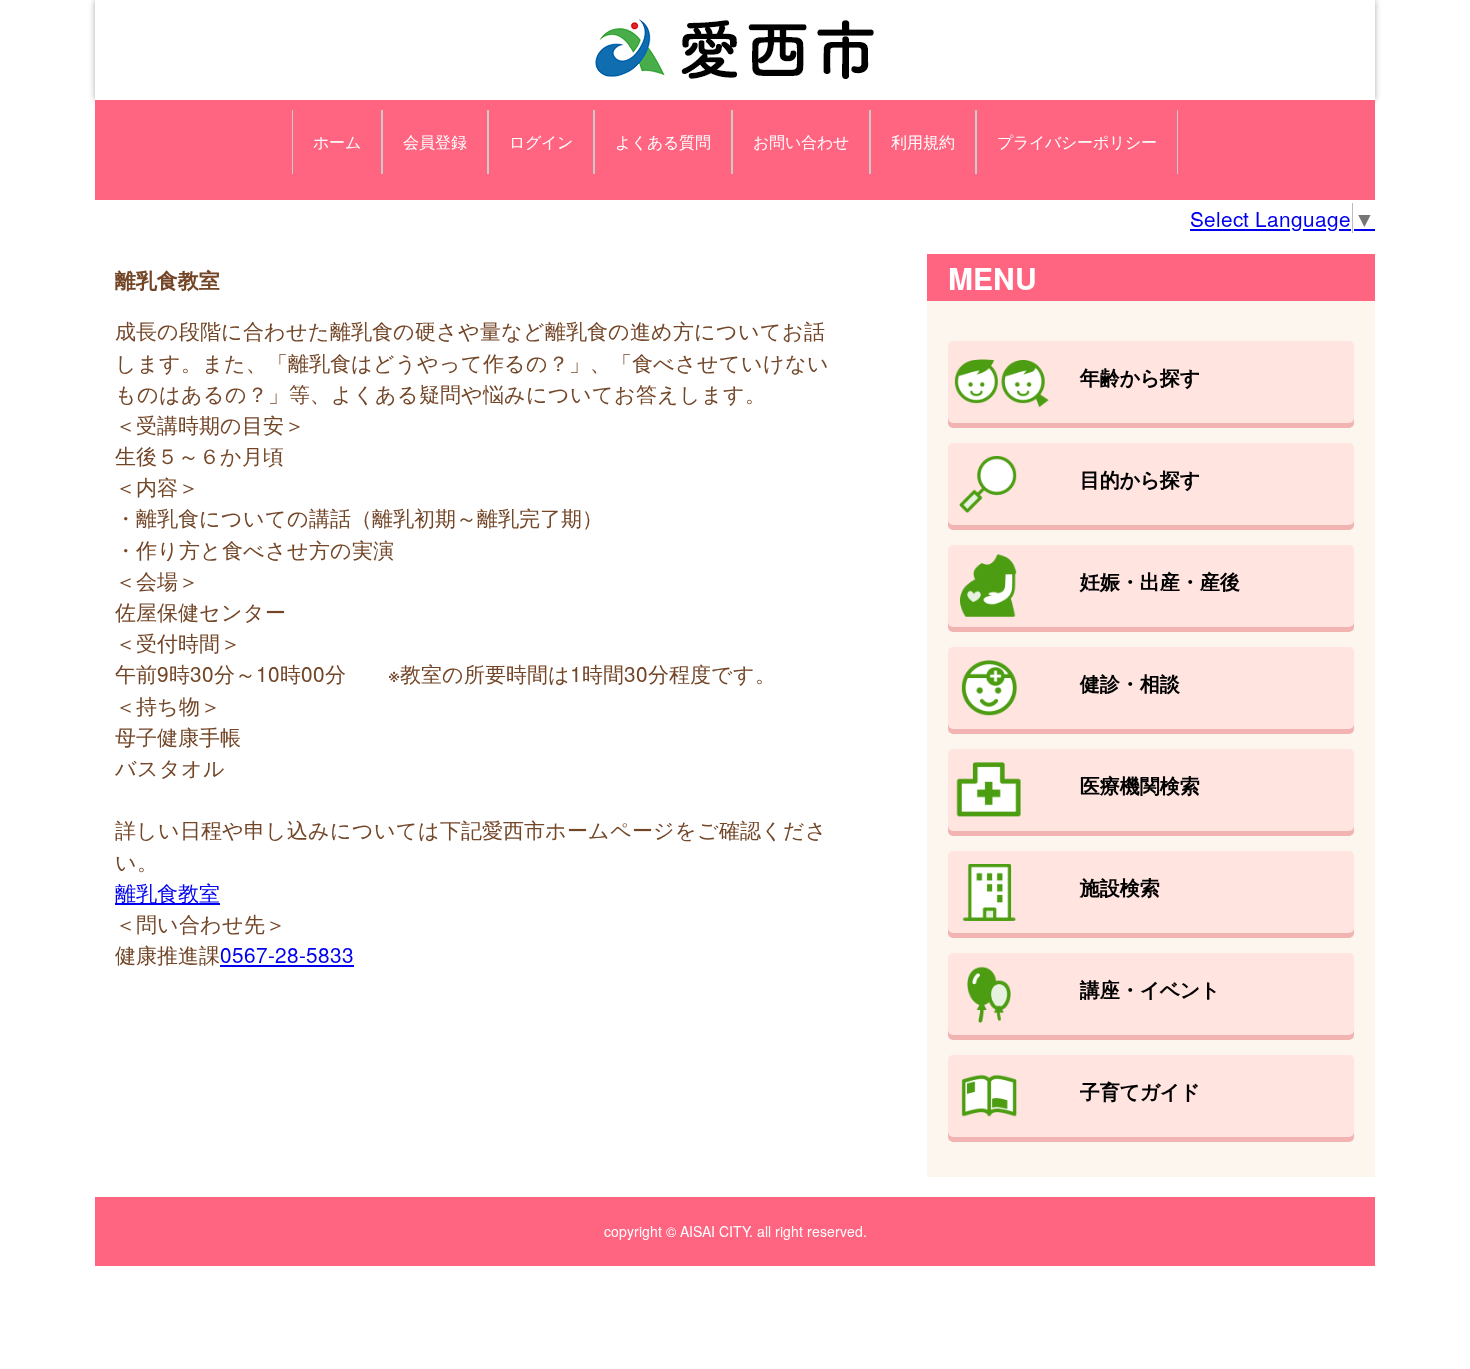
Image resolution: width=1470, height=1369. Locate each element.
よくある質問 (663, 141)
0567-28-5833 (287, 954)
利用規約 (923, 141)
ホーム (337, 141)
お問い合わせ (801, 141)
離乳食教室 (167, 892)
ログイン (541, 141)
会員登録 (435, 141)
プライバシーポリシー (1077, 141)
